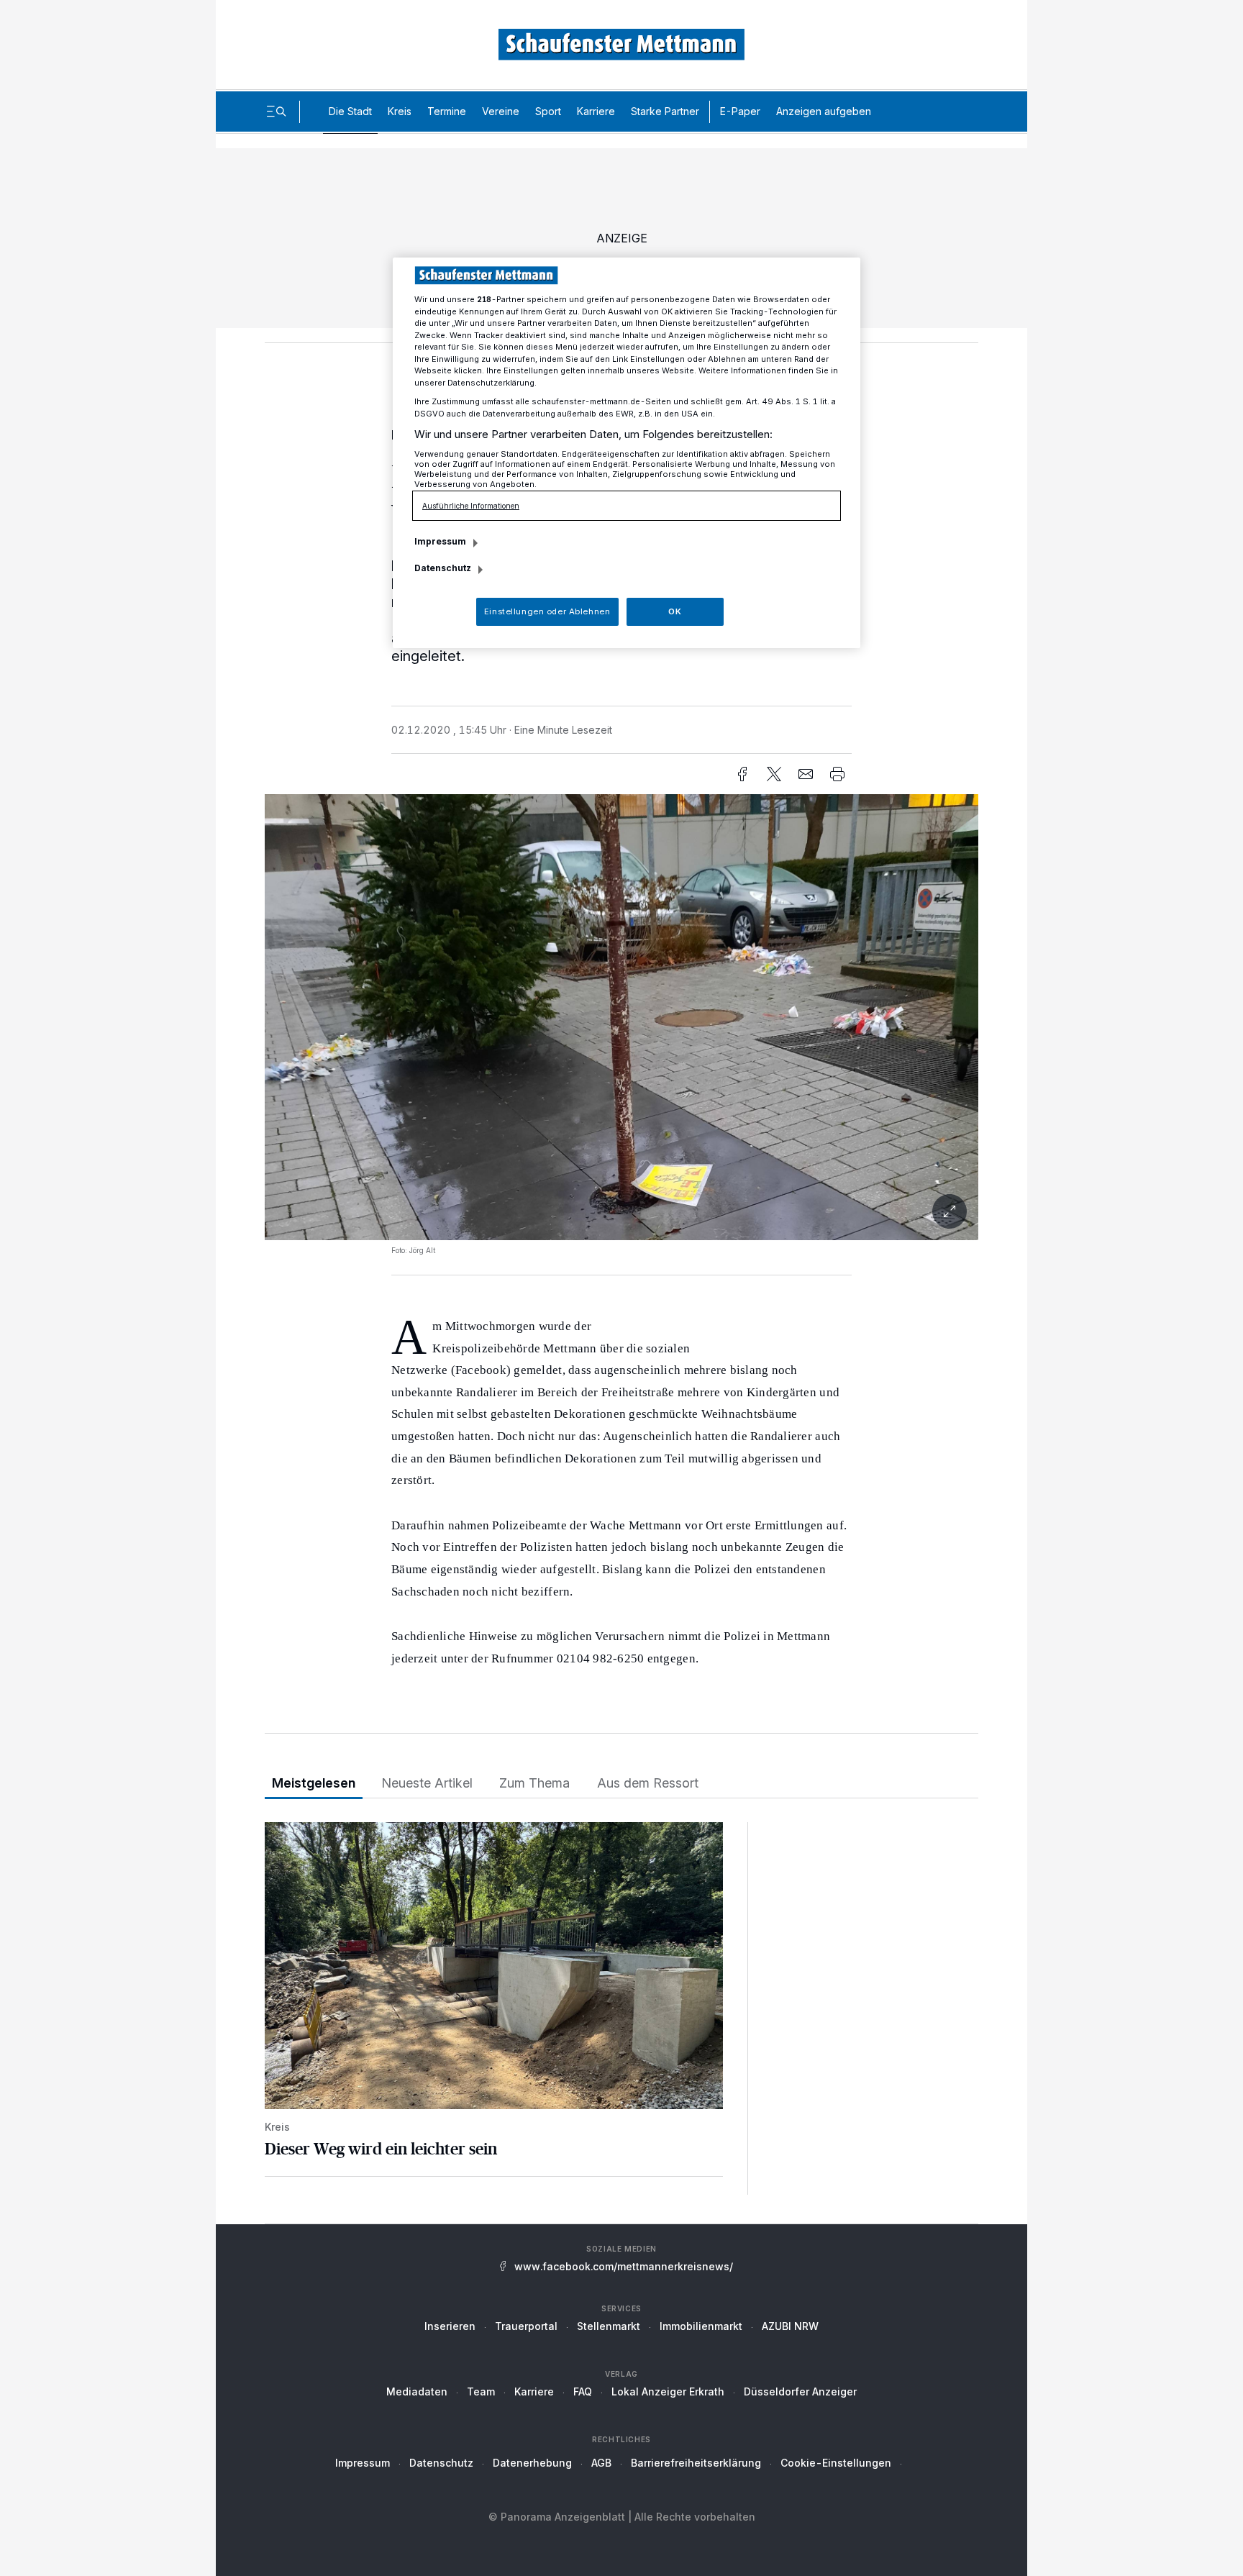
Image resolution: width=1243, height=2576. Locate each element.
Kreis (400, 111)
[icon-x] (774, 774)
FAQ (583, 2391)
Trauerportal (526, 2326)
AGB (601, 2463)
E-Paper (740, 111)
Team (481, 2391)
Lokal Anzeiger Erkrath (668, 2391)
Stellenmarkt (609, 2326)
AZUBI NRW (790, 2326)
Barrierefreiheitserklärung (696, 2463)
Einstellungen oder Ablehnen (547, 611)
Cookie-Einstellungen (836, 2463)
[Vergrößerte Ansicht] (621, 1017)
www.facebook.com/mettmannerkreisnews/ (624, 2266)
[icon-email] (806, 774)
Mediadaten (417, 2391)
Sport (548, 111)
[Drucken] (837, 774)
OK (675, 611)
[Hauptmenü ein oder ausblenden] (276, 111)
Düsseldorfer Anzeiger (800, 2391)
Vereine (501, 111)
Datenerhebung (532, 2463)
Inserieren (450, 2326)
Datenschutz (441, 2463)
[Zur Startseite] (621, 44)
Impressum (363, 2463)
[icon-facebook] (742, 774)
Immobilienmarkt (701, 2326)
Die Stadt (350, 111)
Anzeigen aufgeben (824, 111)
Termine (447, 111)
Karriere (596, 111)
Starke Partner (665, 111)
